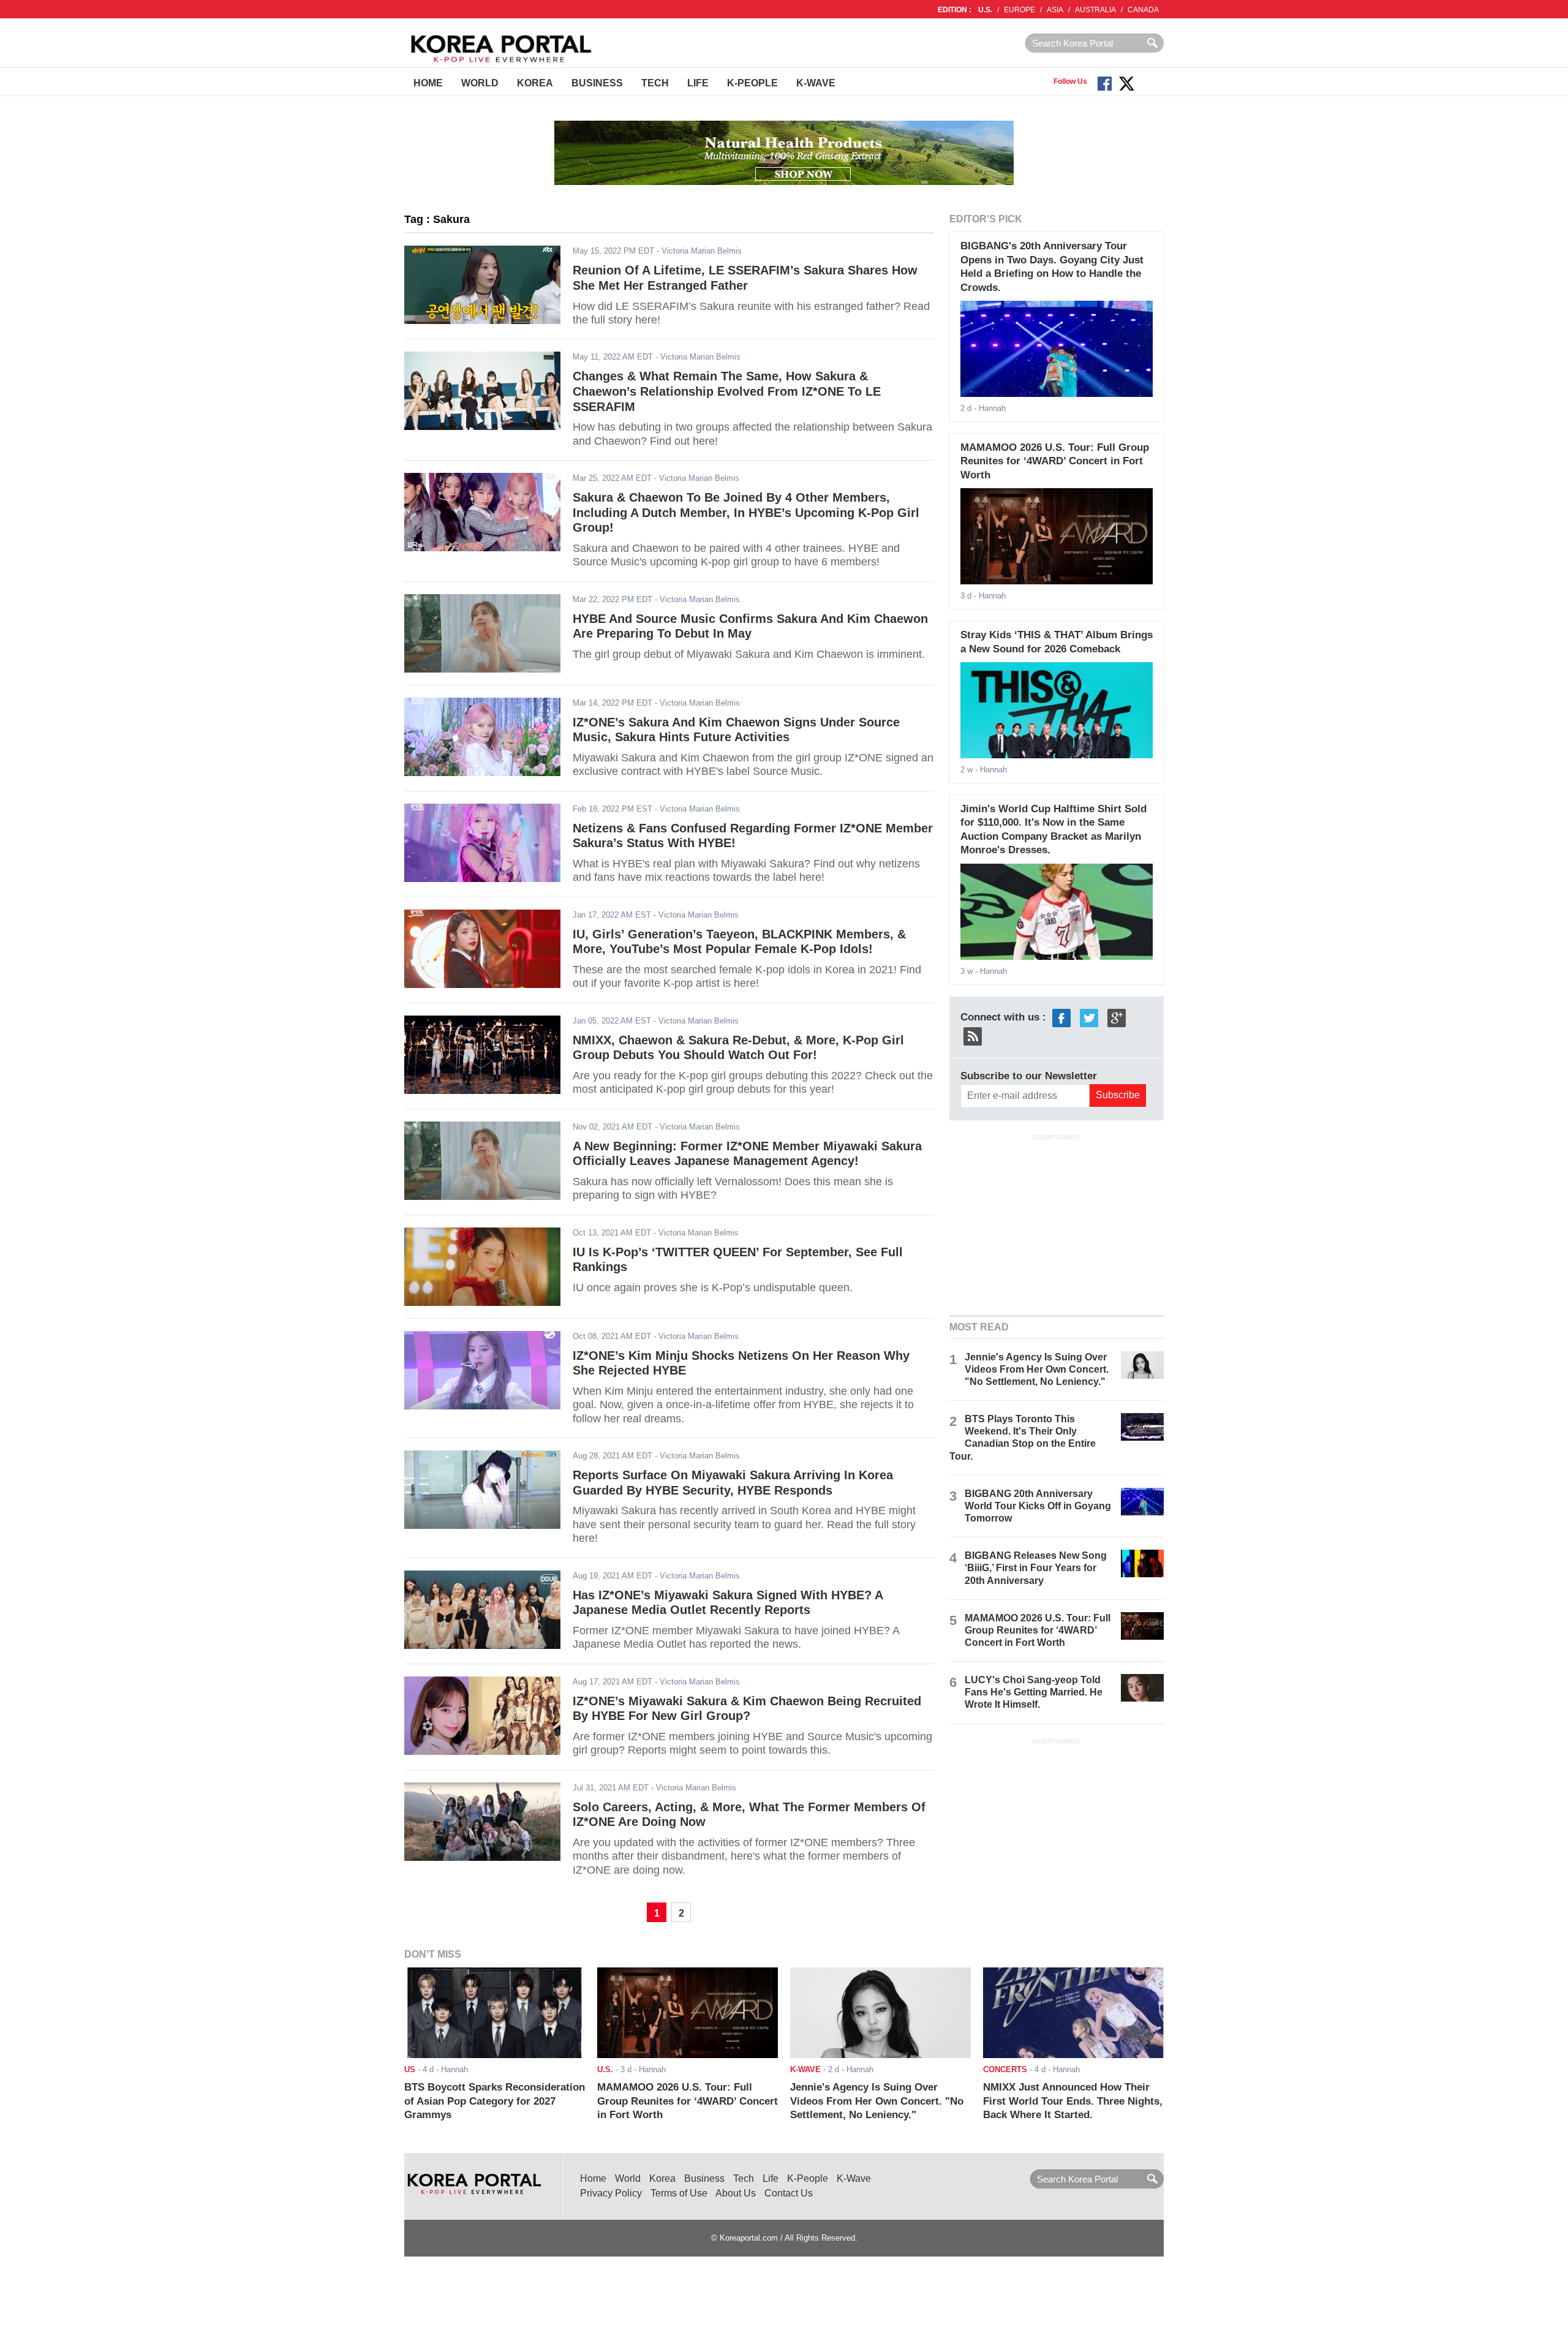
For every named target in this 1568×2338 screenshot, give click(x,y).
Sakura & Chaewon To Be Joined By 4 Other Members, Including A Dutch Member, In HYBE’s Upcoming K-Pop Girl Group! (746, 512)
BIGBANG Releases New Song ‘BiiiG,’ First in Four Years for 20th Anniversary (1036, 1568)
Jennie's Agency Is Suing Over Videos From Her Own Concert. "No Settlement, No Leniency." (1037, 1369)
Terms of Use (679, 2193)
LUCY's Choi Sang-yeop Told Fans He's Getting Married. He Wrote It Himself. (1034, 1692)
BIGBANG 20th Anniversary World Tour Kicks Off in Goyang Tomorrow (1038, 1506)
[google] (1117, 1017)
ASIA (1055, 10)
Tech (655, 83)
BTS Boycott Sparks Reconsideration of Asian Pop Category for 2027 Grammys (495, 2101)
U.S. (985, 10)
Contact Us (789, 2193)
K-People (752, 83)
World (480, 83)
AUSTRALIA (1095, 10)
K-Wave (816, 83)
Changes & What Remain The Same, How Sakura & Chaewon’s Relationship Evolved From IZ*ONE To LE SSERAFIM (727, 391)
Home (428, 83)
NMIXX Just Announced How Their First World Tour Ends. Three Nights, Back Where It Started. (1073, 2101)
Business (597, 83)
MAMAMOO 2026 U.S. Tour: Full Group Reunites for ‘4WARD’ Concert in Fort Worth (1055, 461)
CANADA (1143, 10)
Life (698, 83)
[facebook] (1061, 1017)
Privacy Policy (611, 2193)
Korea (535, 83)
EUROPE (1020, 10)
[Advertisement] (1057, 1223)
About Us (736, 2193)
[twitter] (1089, 1017)
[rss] (973, 1035)
